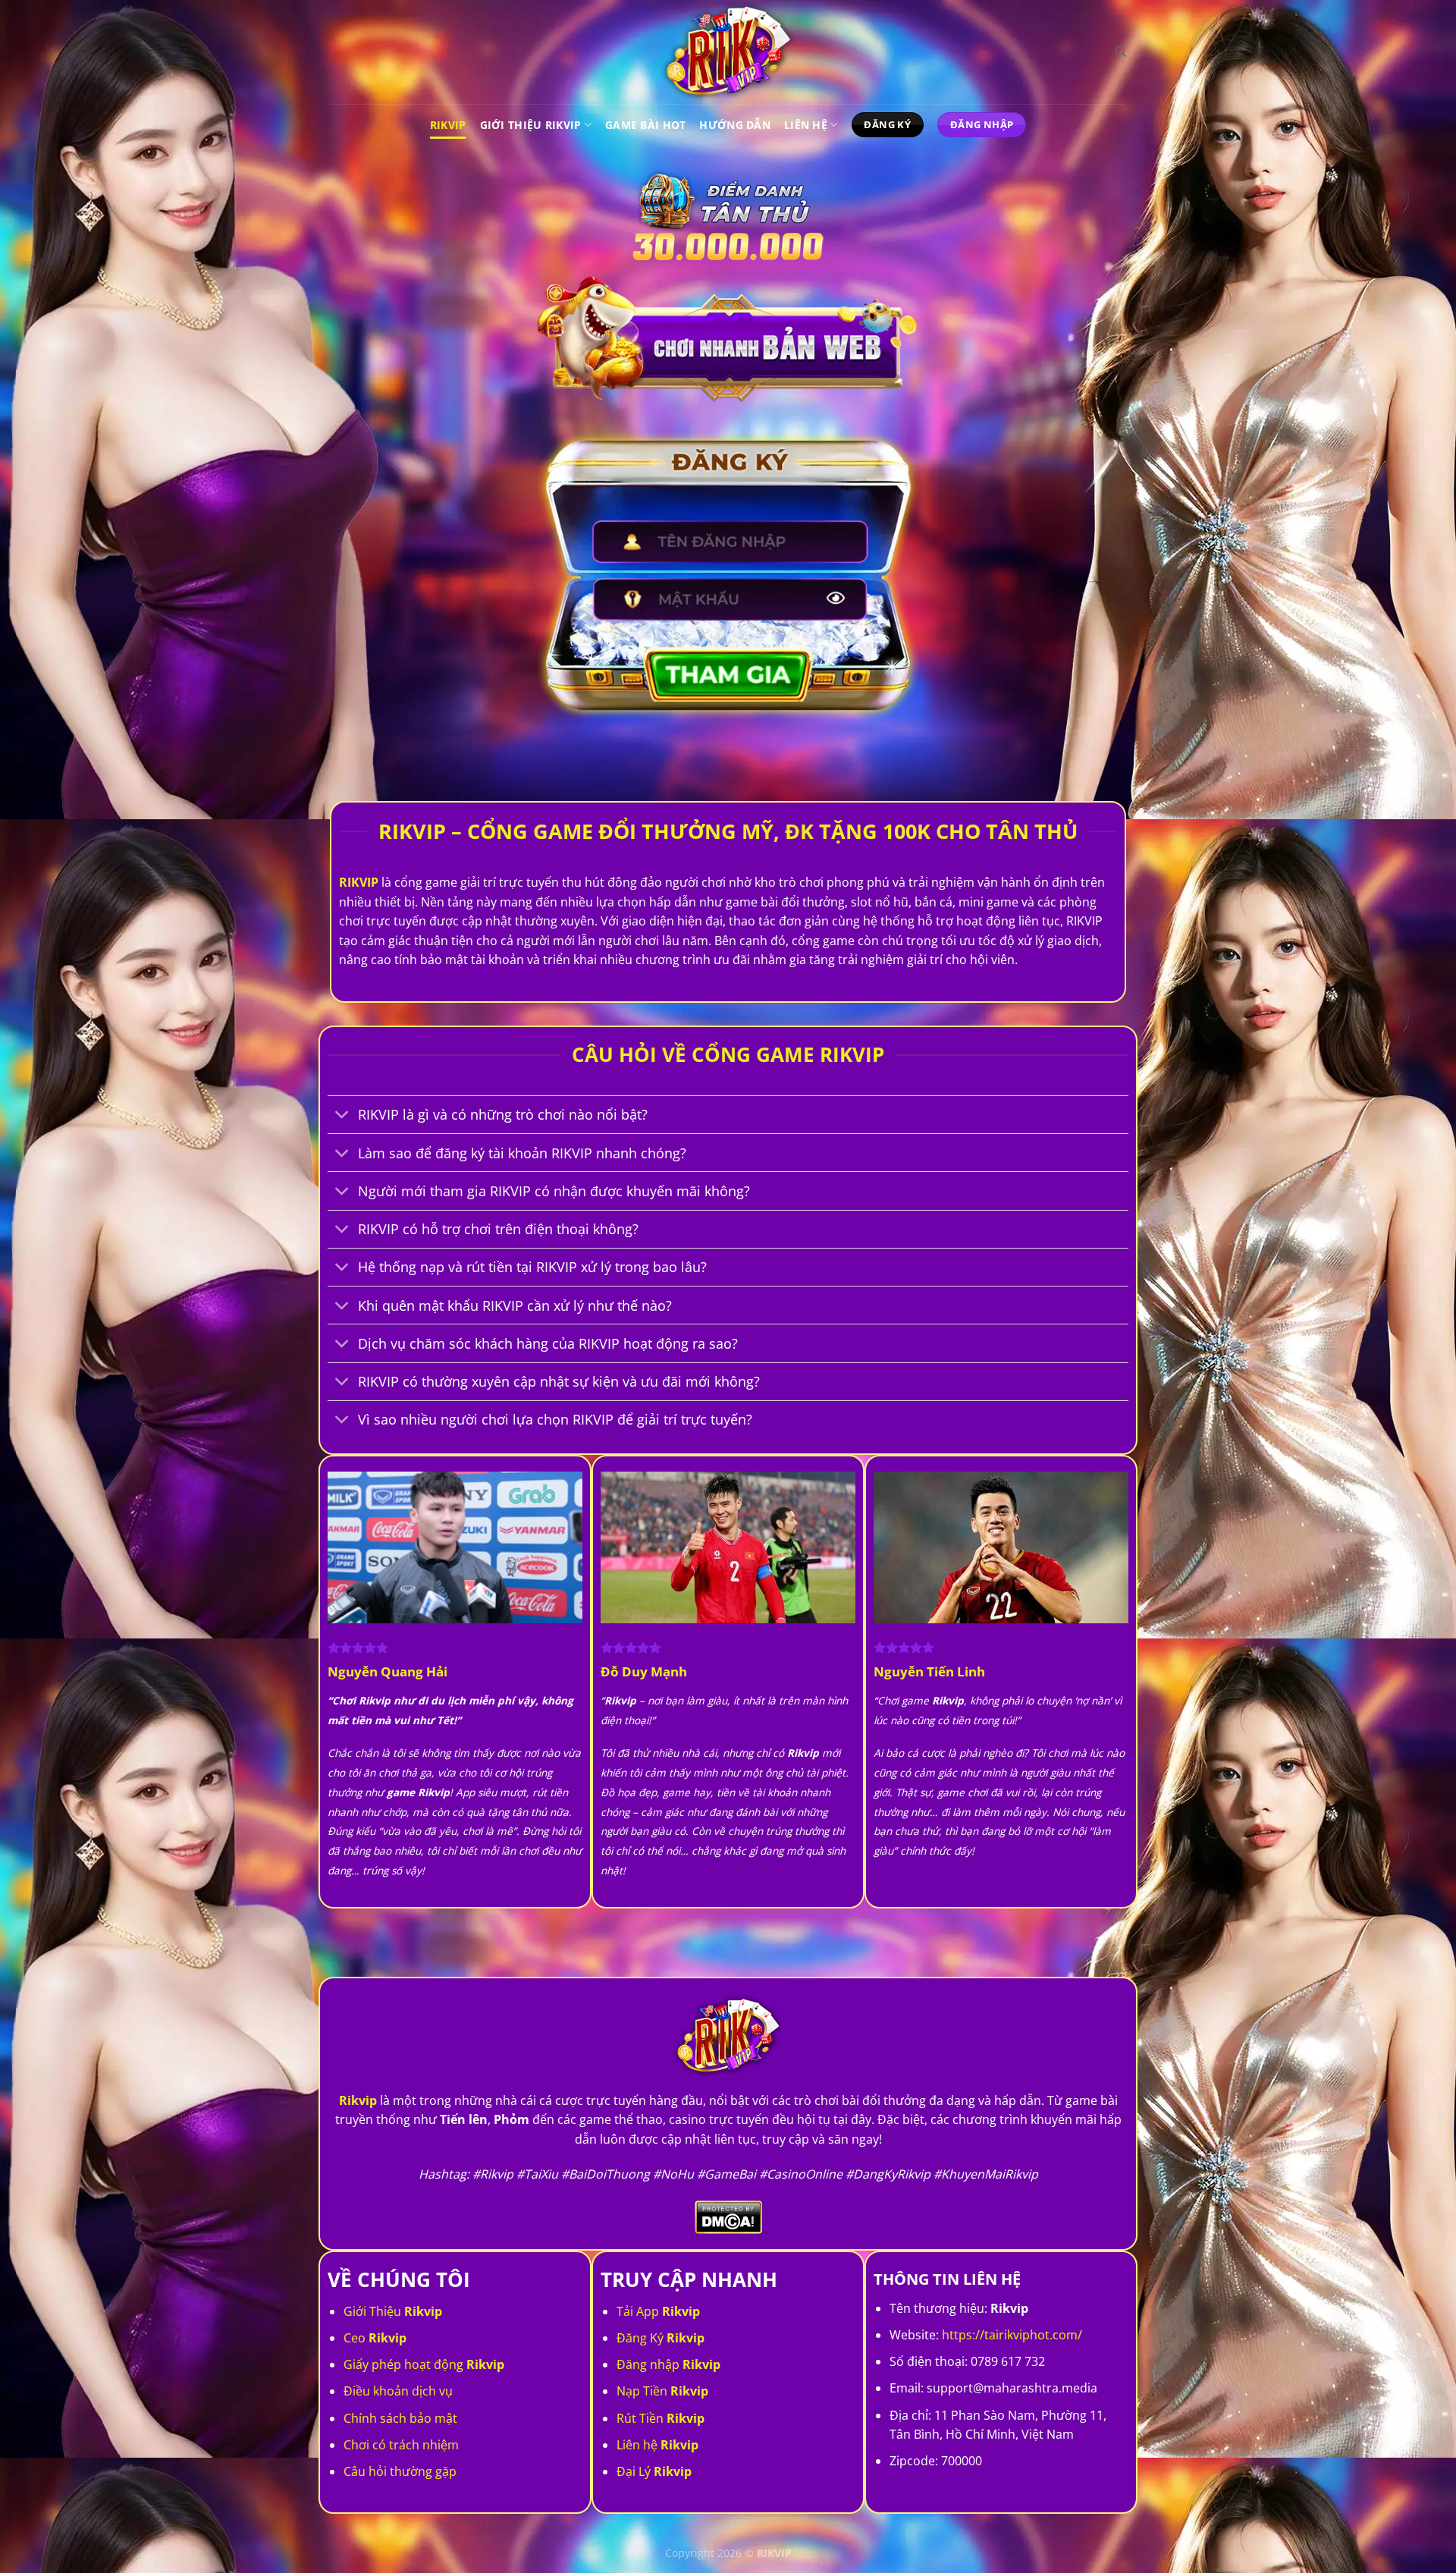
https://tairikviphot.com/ (1012, 2335)
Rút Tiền (661, 2418)
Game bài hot (645, 125)
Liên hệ (657, 2445)
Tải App (658, 2311)
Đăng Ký (661, 2338)
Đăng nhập (668, 2364)
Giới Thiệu (393, 2311)
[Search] (1120, 52)
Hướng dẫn (735, 125)
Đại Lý (654, 2471)
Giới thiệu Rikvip (531, 125)
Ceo (375, 2338)
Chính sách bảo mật (400, 2418)
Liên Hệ (806, 125)
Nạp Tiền (662, 2391)
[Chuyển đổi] (342, 1116)
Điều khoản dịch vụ (398, 2391)
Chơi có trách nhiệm (401, 2445)
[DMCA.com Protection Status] (728, 2216)
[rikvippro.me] (728, 52)
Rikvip (448, 125)
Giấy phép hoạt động (424, 2364)
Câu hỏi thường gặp (400, 2471)
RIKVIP (359, 882)
